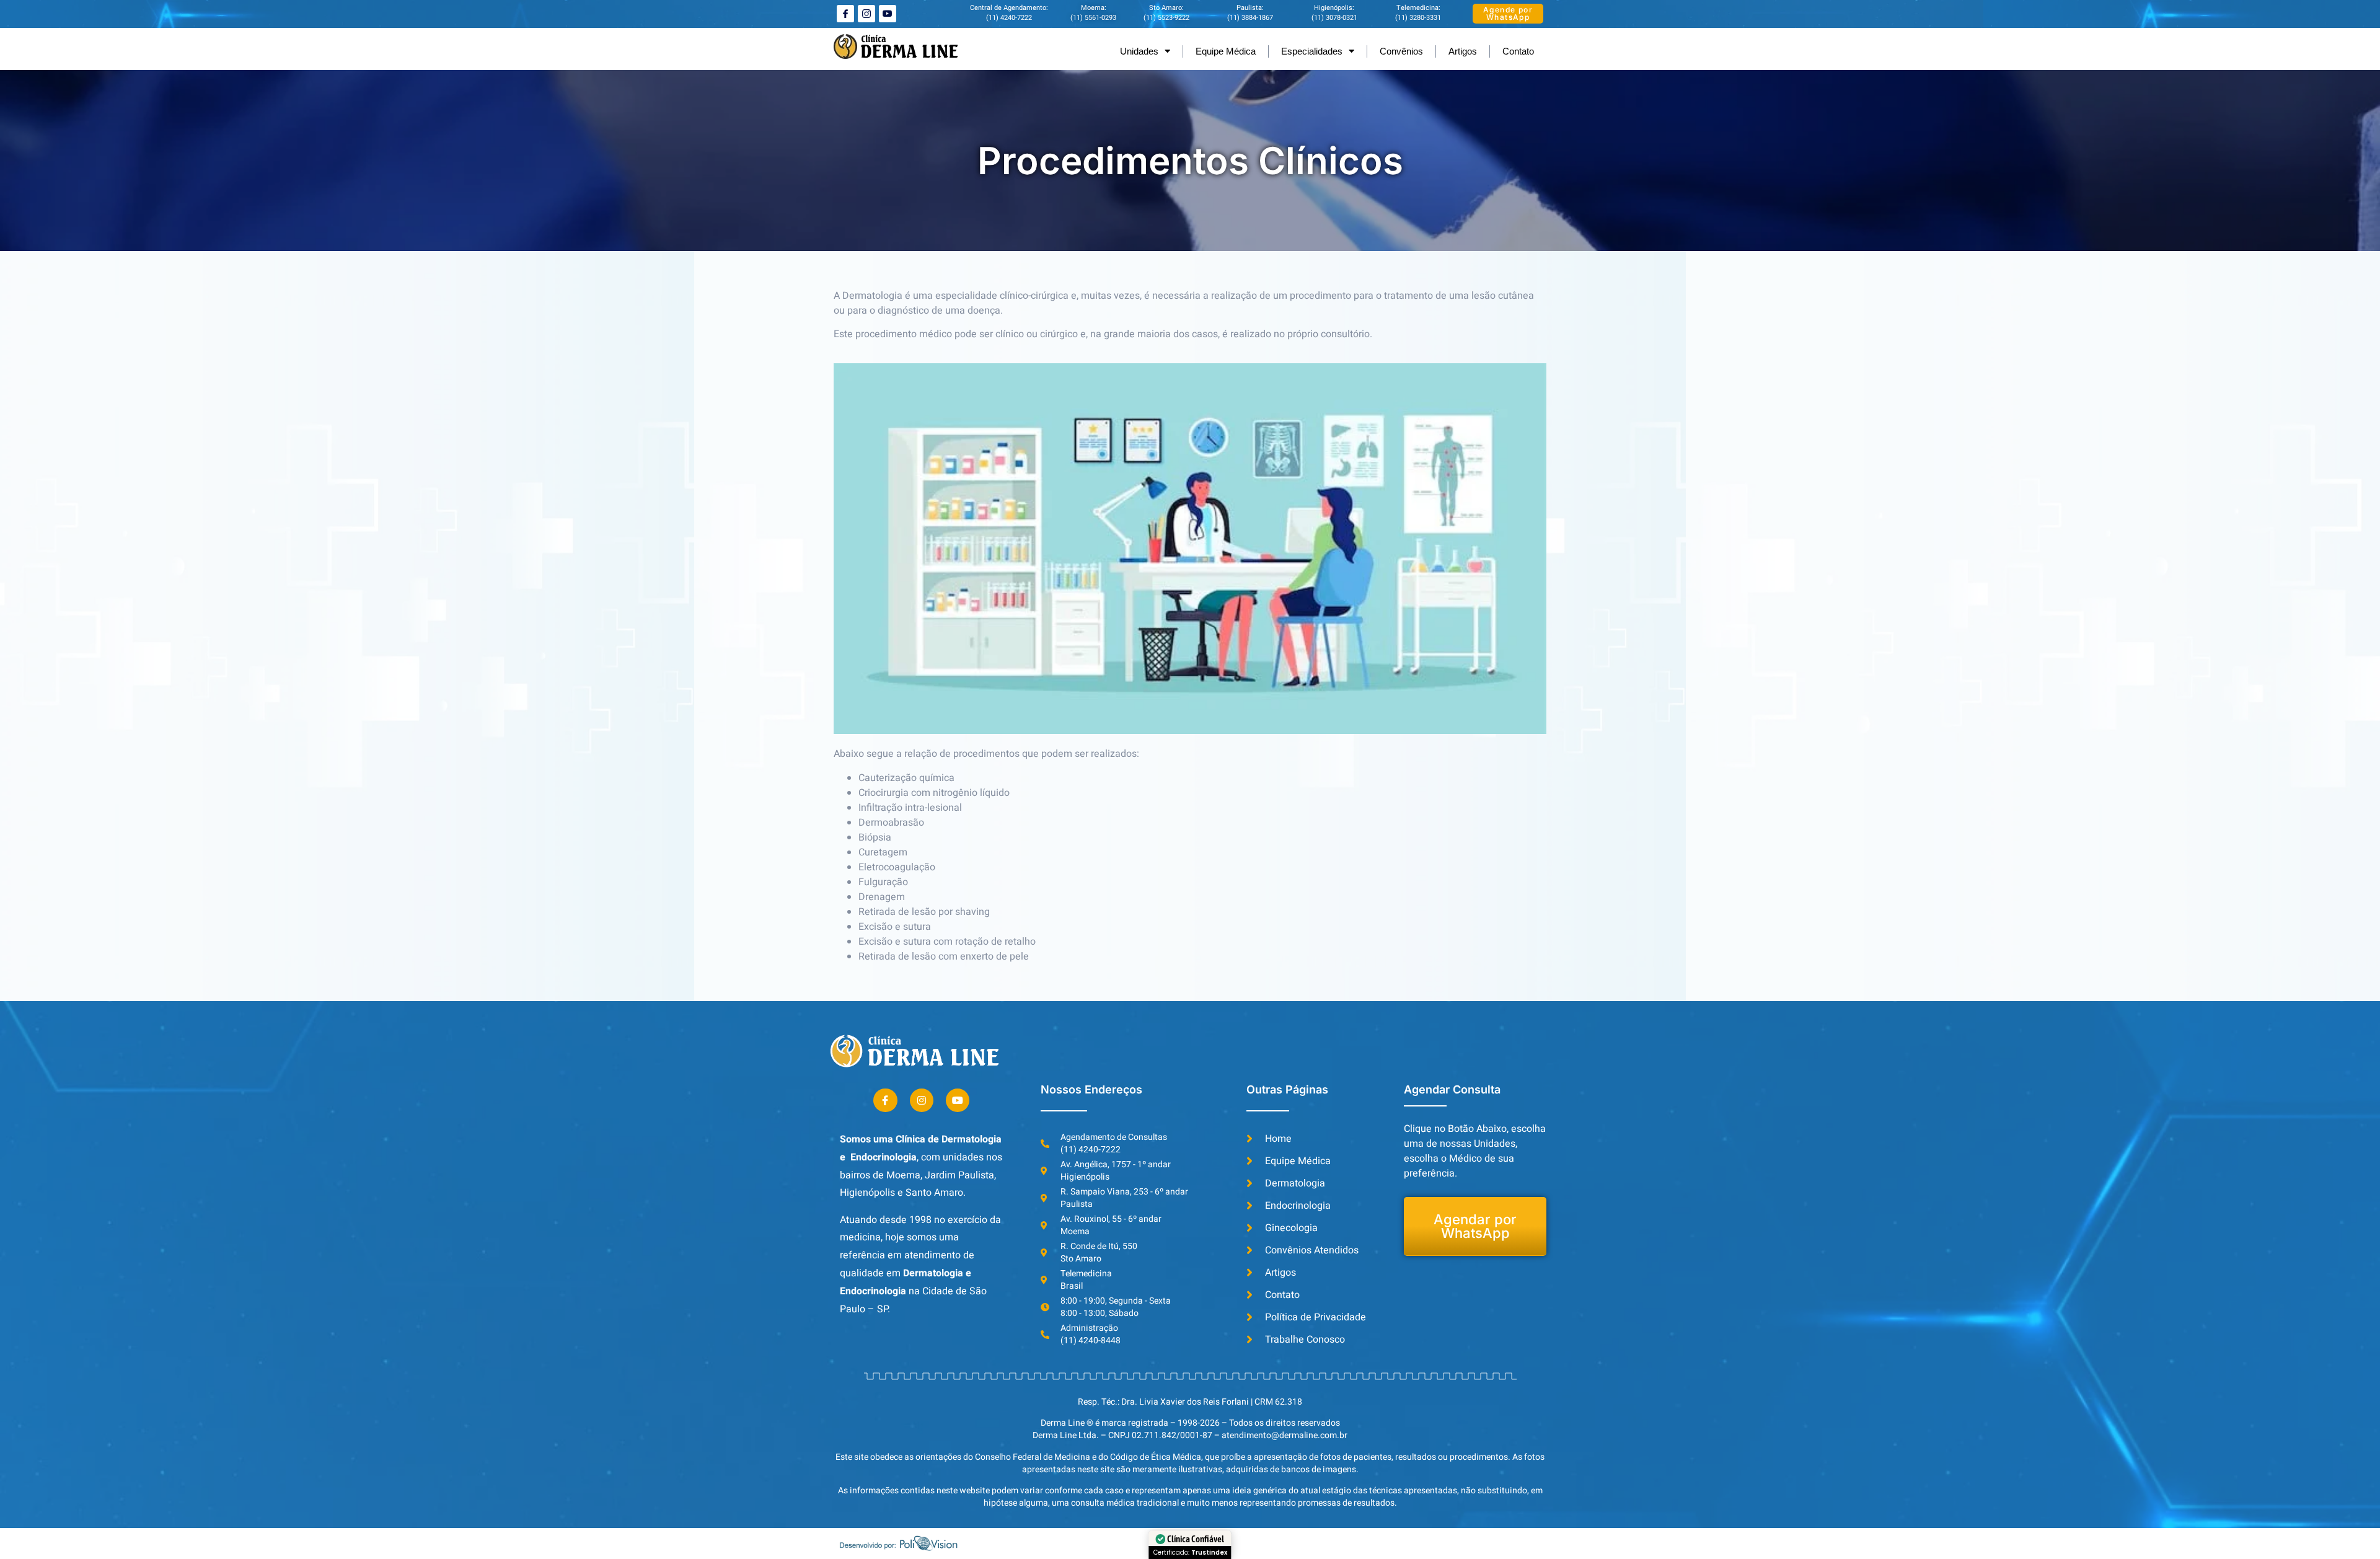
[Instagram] (922, 1100)
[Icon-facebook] (845, 14)
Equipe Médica (1226, 51)
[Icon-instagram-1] (866, 14)
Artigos (1463, 51)
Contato (1518, 51)
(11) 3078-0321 (1334, 18)
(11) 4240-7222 (1009, 18)
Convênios (1401, 51)
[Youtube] (888, 14)
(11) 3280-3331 (1418, 18)
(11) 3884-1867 (1250, 18)
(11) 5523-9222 (1166, 18)
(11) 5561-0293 (1093, 18)
